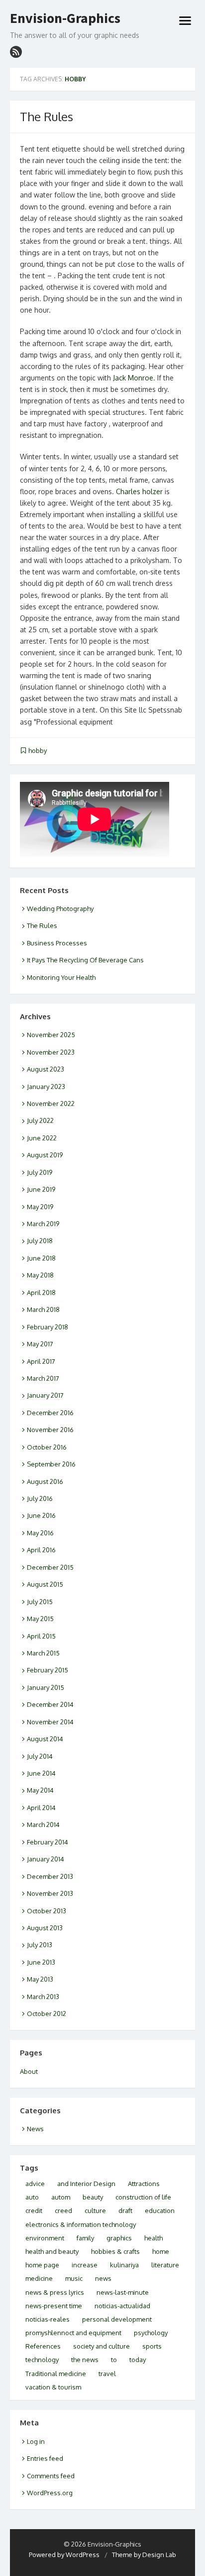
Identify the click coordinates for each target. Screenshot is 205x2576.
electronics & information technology (81, 2224)
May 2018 (40, 1275)
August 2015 (45, 1584)
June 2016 (41, 1515)
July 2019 (40, 1172)
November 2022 (51, 1104)
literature (165, 2265)
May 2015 (40, 1619)
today (138, 2360)
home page (42, 2265)
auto (32, 2197)
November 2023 (51, 1052)
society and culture (102, 2346)
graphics (119, 2238)
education (160, 2210)
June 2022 (42, 1138)
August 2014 (45, 1739)
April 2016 (41, 1550)
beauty (93, 2197)
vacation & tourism (53, 2387)
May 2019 (40, 1207)
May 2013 (40, 1979)
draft (125, 2210)
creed (63, 2210)
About (29, 2071)
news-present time (54, 2306)
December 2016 (50, 1413)
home (161, 2251)
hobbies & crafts (115, 2251)
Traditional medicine (56, 2374)
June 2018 (41, 1258)
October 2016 (47, 1447)
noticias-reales (48, 2319)
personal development (117, 2319)
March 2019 (43, 1224)
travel (107, 2374)
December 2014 (50, 1704)
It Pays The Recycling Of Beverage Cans (85, 960)
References (43, 2346)
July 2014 (40, 1756)
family (85, 2238)
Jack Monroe (133, 378)
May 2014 (40, 1790)
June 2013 (41, 1962)
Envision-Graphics (65, 18)
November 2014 (50, 1722)
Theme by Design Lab (144, 2555)
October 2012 (47, 2014)
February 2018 (48, 1327)
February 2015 (48, 1670)
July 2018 (40, 1241)
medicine (39, 2278)
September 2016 (51, 1464)
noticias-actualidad (122, 2306)
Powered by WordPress (64, 2555)
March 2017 (43, 1378)
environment (45, 2238)
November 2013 (50, 1893)
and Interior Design (86, 2184)
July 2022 (40, 1120)
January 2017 (45, 1395)
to (114, 2360)
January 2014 (46, 1859)
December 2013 (50, 1876)
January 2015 (46, 1687)
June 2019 (41, 1189)
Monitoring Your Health (61, 977)
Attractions (144, 2184)
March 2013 (43, 1997)
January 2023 (46, 1087)
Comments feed (51, 2476)
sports (152, 2346)
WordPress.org (50, 2493)
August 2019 (45, 1155)
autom (61, 2197)
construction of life (143, 2197)
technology (42, 2360)
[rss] (16, 52)
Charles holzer (139, 491)
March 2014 (43, 1825)
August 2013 (45, 1928)
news (103, 2278)
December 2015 (50, 1567)
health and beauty (52, 2251)
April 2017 (41, 1361)
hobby (38, 750)
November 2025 (51, 1035)
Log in (36, 2441)
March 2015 (43, 1653)
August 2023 (46, 1069)
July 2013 (40, 1945)
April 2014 (41, 1808)
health (154, 2238)
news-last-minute (123, 2292)
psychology (151, 2333)
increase (85, 2265)
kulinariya (124, 2265)
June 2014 (41, 1773)
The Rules (47, 116)
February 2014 (48, 1842)
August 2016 (45, 1481)
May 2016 (40, 1533)
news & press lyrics (55, 2292)
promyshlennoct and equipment (73, 2333)
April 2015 (41, 1636)
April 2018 (41, 1292)
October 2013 (47, 1911)
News (35, 2129)
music (74, 2278)
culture (95, 2210)
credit (34, 2210)
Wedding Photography (60, 909)
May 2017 (40, 1344)
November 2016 (50, 1430)
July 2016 (40, 1498)
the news (85, 2360)
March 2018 (43, 1309)
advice (35, 2184)
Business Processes (57, 943)
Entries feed (45, 2458)
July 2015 (40, 1602)
